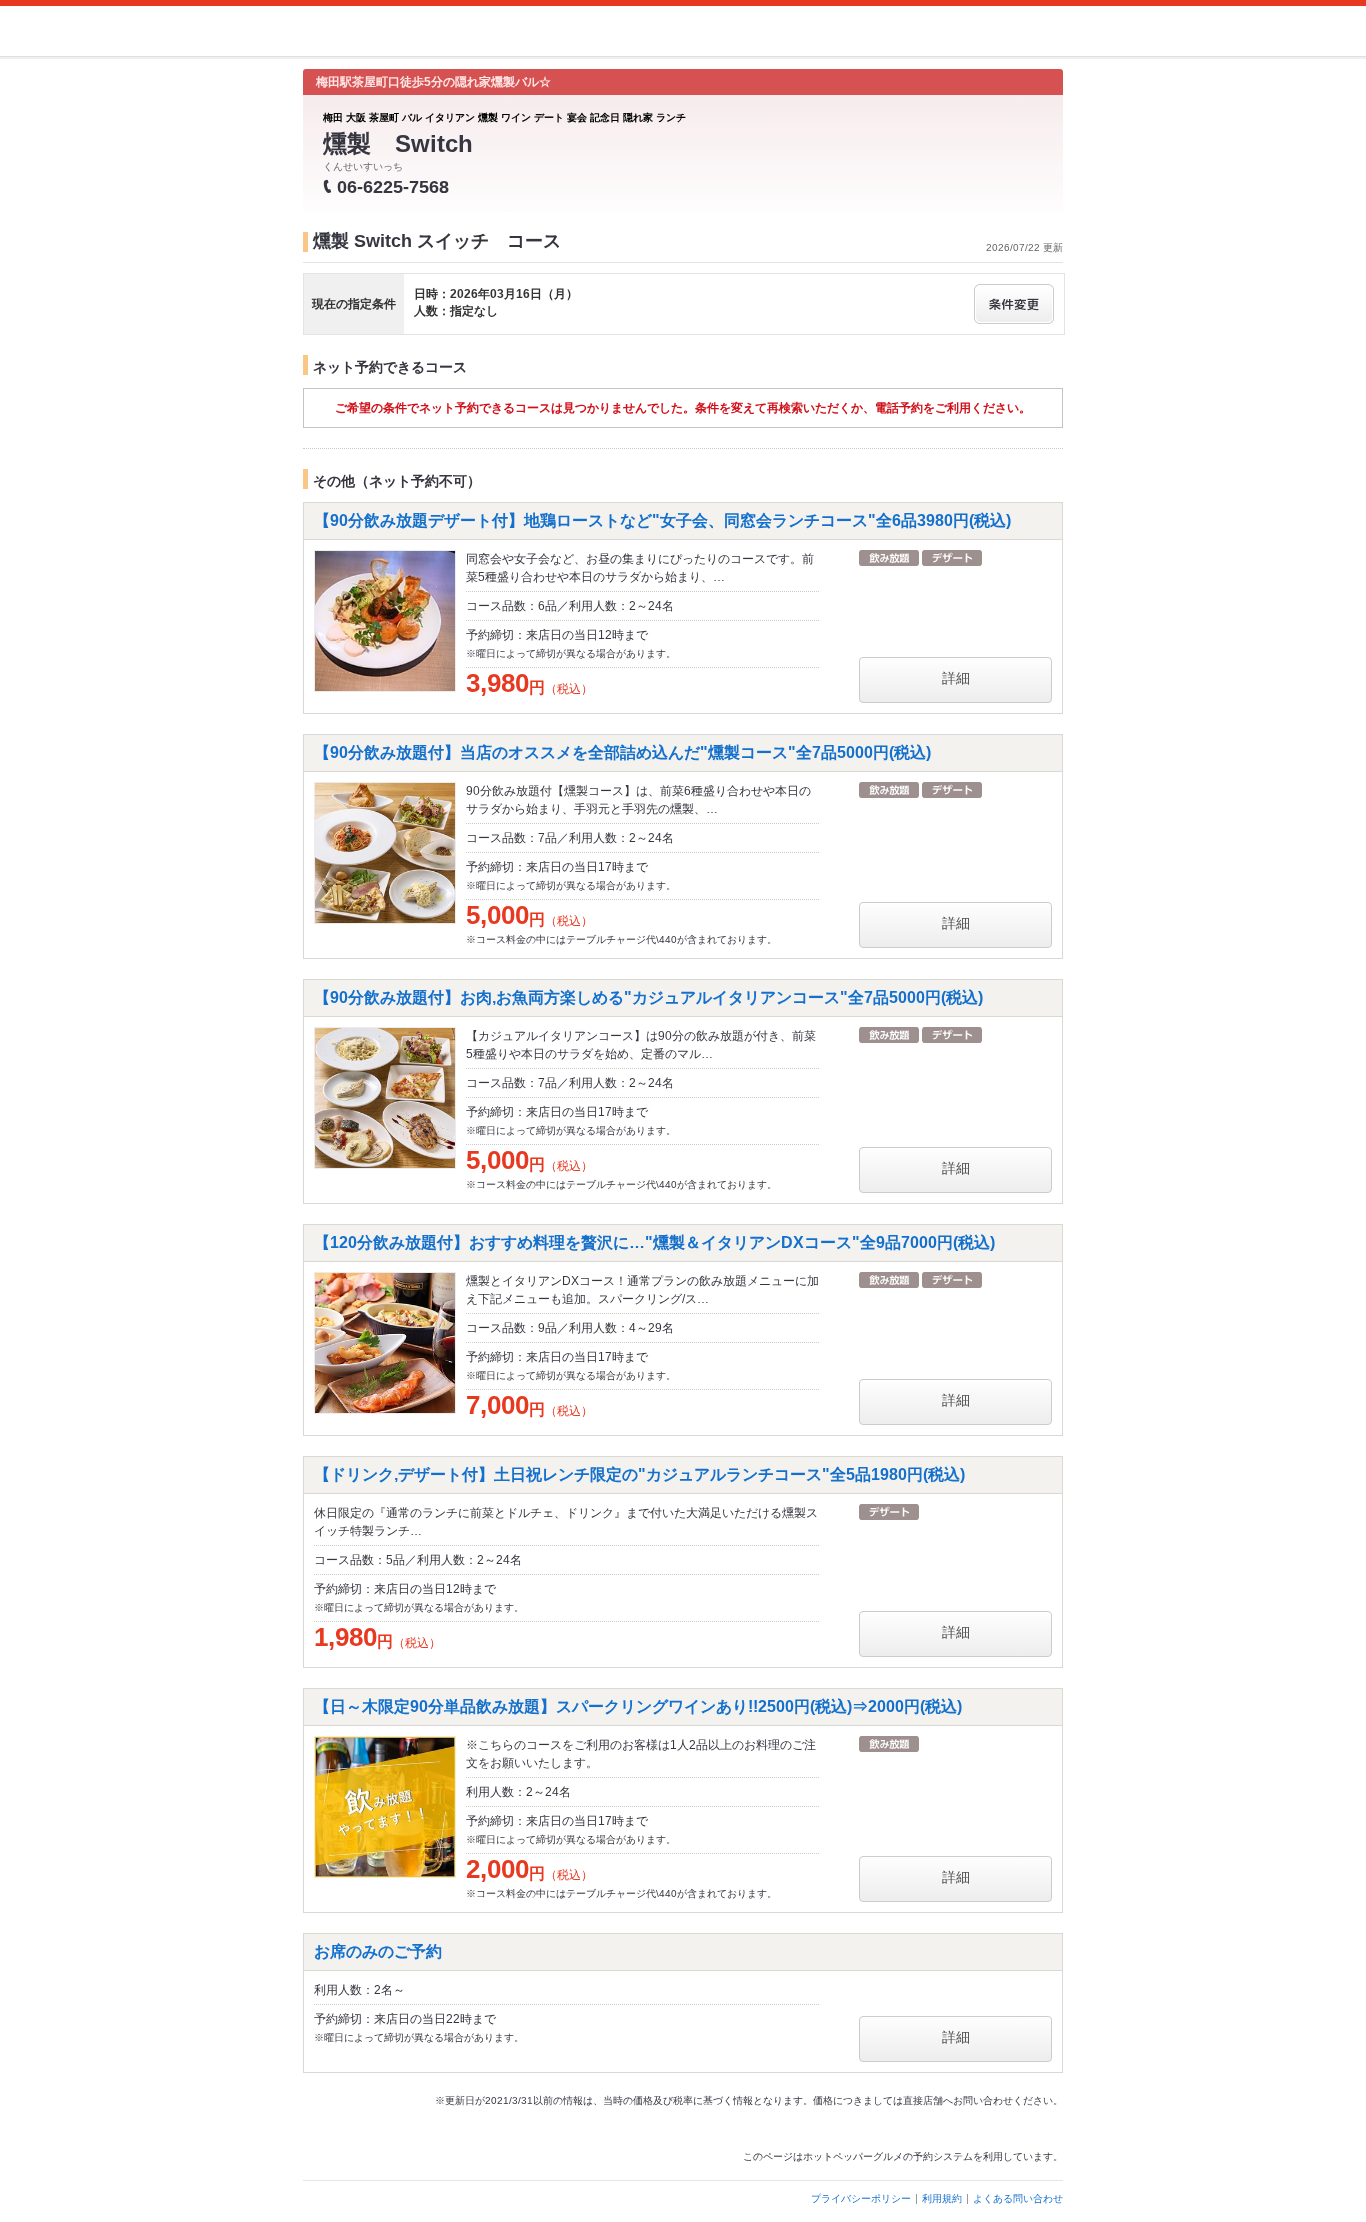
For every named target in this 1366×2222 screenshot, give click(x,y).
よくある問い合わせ (1018, 2198)
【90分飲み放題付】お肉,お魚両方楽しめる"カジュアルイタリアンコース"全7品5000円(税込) (648, 997)
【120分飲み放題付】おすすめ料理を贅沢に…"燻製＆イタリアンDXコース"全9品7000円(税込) (654, 1242)
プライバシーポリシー (861, 2198)
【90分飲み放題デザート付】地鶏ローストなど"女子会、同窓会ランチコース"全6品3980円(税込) (662, 520)
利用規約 (942, 2198)
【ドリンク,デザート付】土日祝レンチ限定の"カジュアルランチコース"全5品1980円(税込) (639, 1474)
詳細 (956, 678)
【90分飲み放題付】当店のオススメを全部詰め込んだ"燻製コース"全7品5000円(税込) (622, 752)
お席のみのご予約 (378, 1951)
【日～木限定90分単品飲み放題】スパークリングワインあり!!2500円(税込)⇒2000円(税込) (638, 1706)
